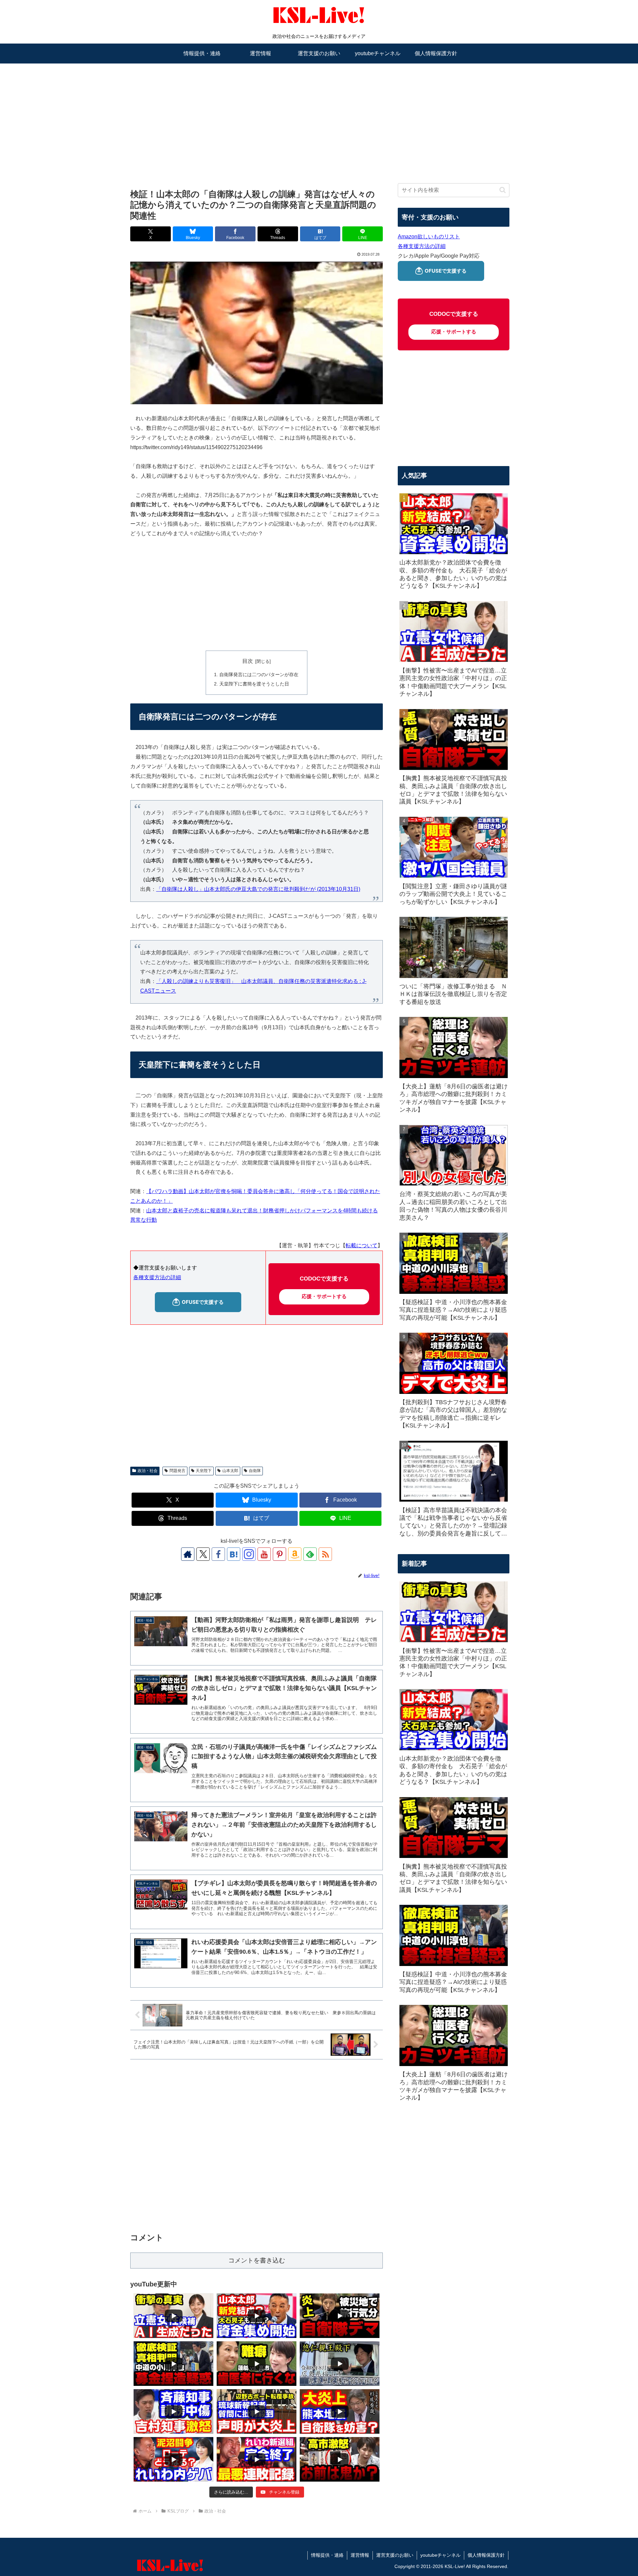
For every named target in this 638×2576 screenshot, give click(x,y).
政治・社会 (148, 1471)
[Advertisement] (319, 115)
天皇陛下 (204, 1471)
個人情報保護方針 (486, 2555)
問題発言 (177, 1471)
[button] (503, 190)
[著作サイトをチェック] (188, 1554)
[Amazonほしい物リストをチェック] (295, 1554)
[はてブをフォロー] (234, 1554)
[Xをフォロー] (203, 1554)
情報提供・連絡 (327, 2555)
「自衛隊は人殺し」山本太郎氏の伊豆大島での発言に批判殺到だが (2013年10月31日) (258, 889)
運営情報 (360, 2555)
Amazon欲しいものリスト (429, 237)
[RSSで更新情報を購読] (325, 1554)
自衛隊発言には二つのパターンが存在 (259, 675)
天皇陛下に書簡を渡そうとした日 (254, 684)
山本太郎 (230, 1471)
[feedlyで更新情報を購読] (310, 1554)
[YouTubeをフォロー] (264, 1554)
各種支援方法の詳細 (157, 1277)
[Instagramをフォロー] (249, 1554)
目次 (248, 661)
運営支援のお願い (395, 2555)
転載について (362, 1245)
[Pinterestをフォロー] (279, 1554)
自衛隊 (255, 1471)
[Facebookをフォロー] (218, 1554)
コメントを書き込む (257, 2260)
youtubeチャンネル (440, 2555)
